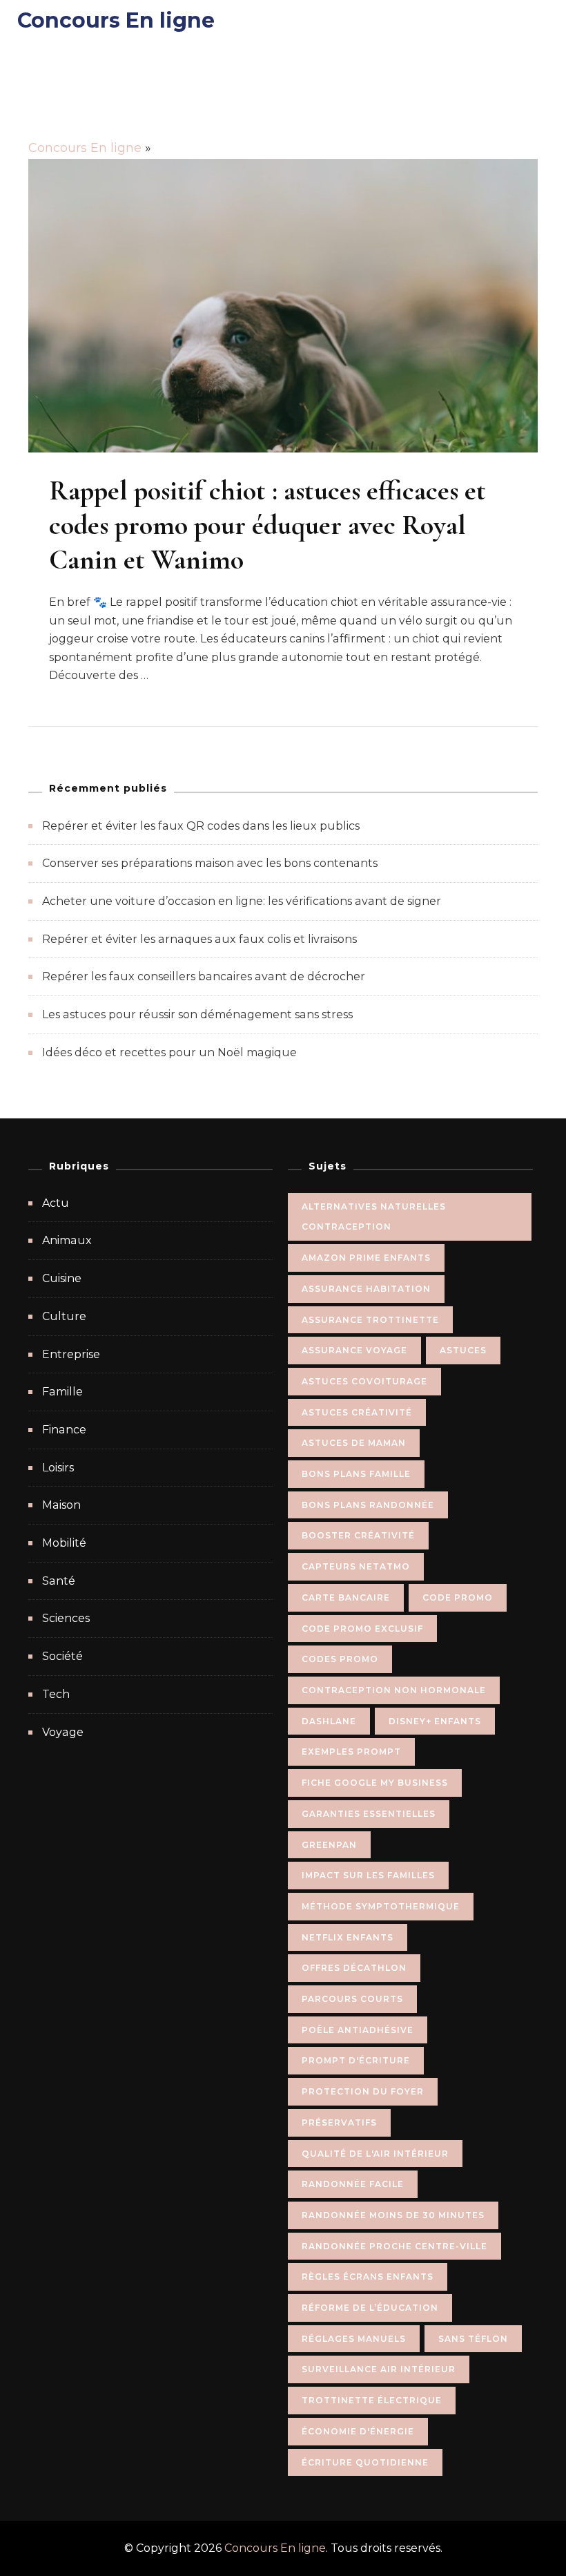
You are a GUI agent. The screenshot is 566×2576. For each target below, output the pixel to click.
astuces (463, 1350)
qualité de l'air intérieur (375, 2154)
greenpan (329, 1845)
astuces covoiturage (364, 1381)
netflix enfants (348, 1937)
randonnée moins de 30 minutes (393, 2215)
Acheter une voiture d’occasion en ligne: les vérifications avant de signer (242, 901)
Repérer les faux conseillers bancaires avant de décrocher (204, 976)
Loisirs (58, 1468)
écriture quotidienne (365, 2462)
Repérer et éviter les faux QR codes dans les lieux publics (201, 826)
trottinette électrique (372, 2400)
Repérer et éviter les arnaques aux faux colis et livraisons (199, 939)
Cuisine (62, 1278)
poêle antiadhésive (358, 2030)
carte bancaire (346, 1597)
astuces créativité (357, 1412)
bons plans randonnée (368, 1505)
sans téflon (473, 2339)
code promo (458, 1597)
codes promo (340, 1659)
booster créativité (358, 1535)
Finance (64, 1430)
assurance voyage (354, 1350)
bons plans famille (356, 1474)
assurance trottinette (370, 1320)
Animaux (67, 1240)
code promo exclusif (362, 1629)
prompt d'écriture (356, 2060)
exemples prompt (351, 1752)
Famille (62, 1392)
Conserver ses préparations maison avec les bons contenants (210, 863)
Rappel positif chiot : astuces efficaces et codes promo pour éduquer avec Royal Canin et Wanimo (267, 525)
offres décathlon (354, 1968)
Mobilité (64, 1543)
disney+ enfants (435, 1721)
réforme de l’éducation (370, 2308)
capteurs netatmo (356, 1566)
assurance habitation (366, 1289)
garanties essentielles (369, 1814)
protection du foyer (363, 2091)
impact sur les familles (368, 1875)
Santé (59, 1581)
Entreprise (71, 1354)
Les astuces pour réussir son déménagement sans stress (197, 1014)
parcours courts (352, 1999)
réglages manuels (354, 2339)
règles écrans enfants (368, 2277)
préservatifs (339, 2122)
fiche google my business (375, 1783)
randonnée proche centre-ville (394, 2246)
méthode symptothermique (381, 1906)
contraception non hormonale (394, 1690)
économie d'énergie (358, 2431)
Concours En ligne (116, 20)
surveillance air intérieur (379, 2369)
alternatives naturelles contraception (374, 1217)
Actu (56, 1203)
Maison (61, 1505)
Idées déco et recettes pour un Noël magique (169, 1052)
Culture (64, 1316)
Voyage (63, 1732)
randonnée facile (353, 2184)
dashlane (329, 1721)
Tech (56, 1694)
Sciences (66, 1618)
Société (62, 1656)
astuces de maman (354, 1443)
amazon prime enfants (366, 1258)
